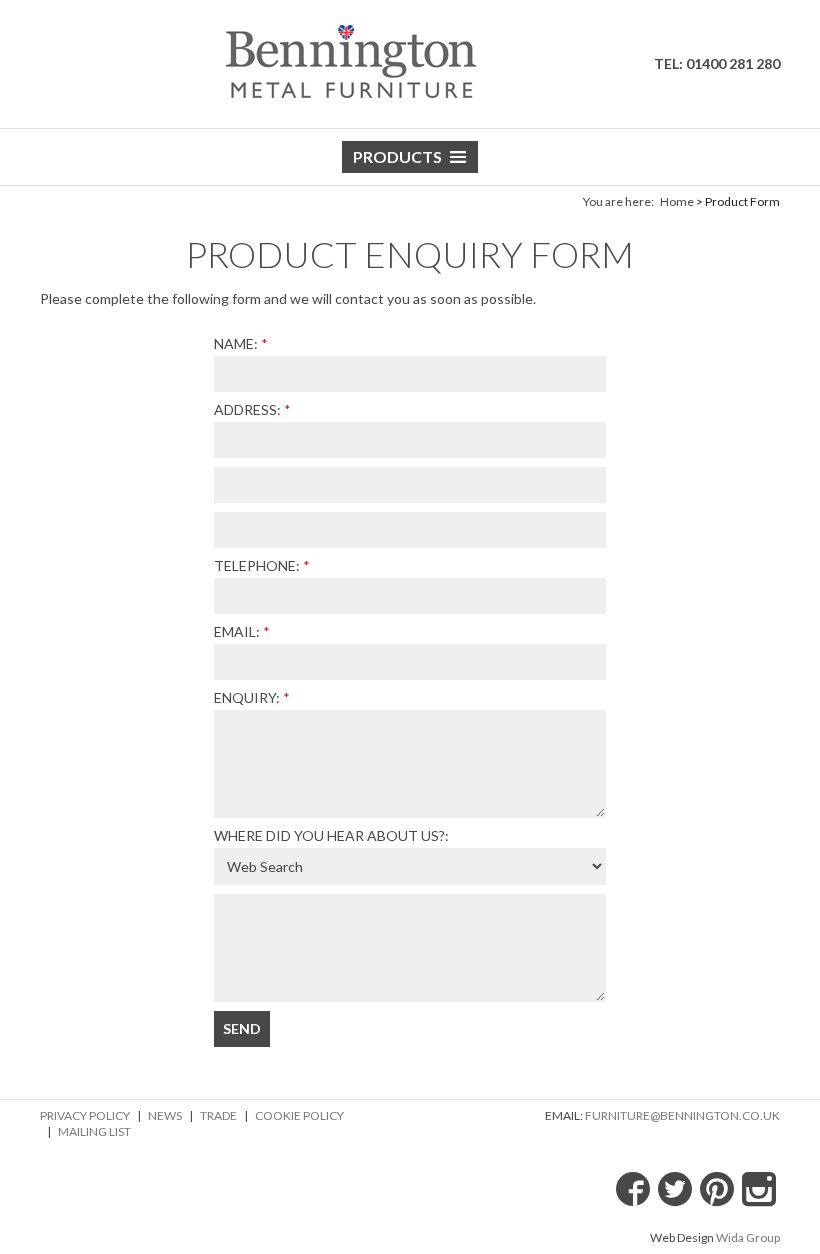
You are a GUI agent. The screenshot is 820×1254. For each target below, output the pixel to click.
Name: (236, 343)
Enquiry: (247, 697)
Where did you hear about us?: (331, 835)
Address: (247, 409)
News (165, 1115)
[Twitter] (675, 1189)
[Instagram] (759, 1189)
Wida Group (748, 1237)
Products (397, 156)
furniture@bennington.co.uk (682, 1115)
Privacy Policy (85, 1115)
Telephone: (257, 565)
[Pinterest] (717, 1189)
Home (677, 201)
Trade (218, 1115)
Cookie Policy (299, 1115)
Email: (237, 631)
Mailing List (94, 1131)
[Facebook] (633, 1189)
